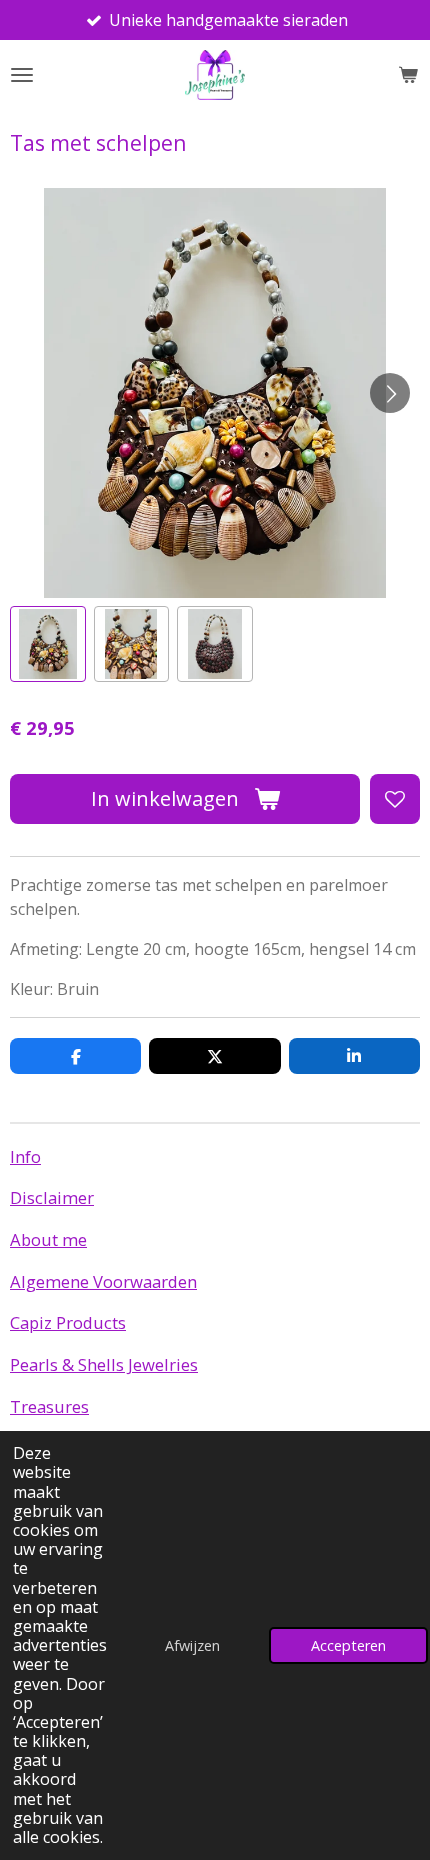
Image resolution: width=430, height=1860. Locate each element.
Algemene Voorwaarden (103, 1281)
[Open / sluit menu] (22, 75)
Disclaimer (52, 1197)
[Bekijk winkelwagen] (408, 75)
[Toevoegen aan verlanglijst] (395, 799)
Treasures (49, 1406)
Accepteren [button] (348, 1645)
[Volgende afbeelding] (390, 393)
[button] (48, 644)
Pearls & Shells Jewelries (104, 1364)
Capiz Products (68, 1322)
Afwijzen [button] (192, 1645)
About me (48, 1239)
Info (25, 1156)
